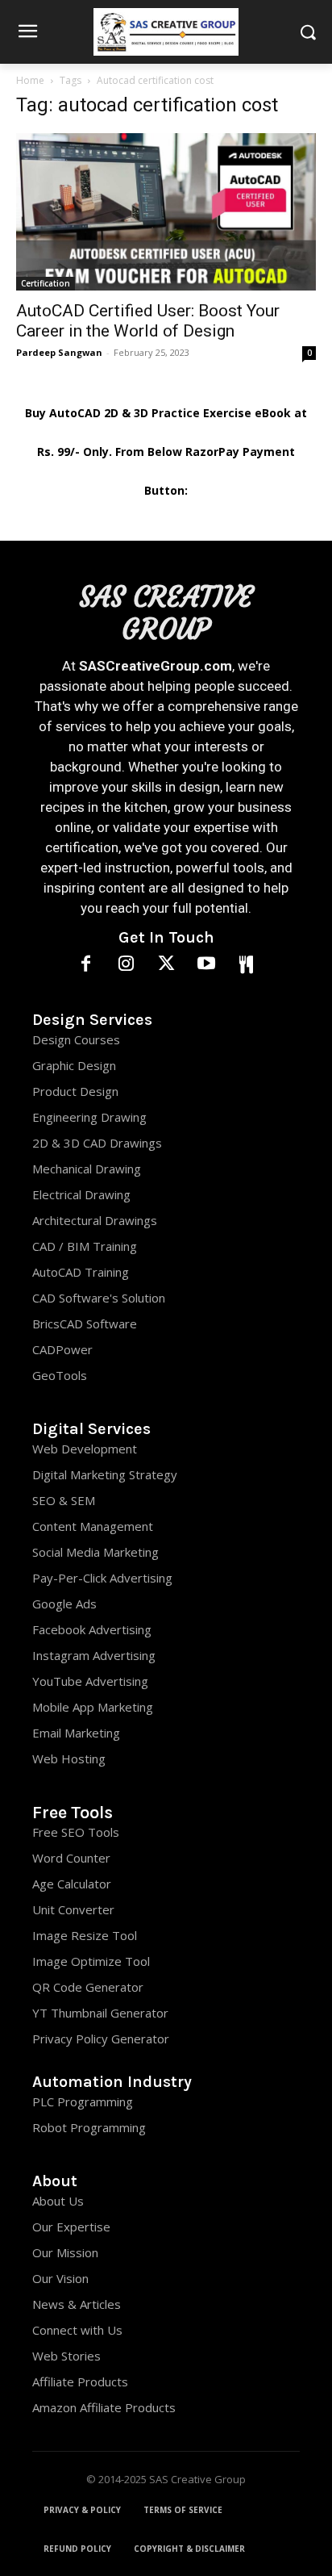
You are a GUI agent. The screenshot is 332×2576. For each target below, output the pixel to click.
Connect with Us (77, 2330)
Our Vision (60, 2278)
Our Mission (65, 2252)
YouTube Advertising (90, 1681)
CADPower (62, 1349)
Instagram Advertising (94, 1655)
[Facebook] (86, 965)
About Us (58, 2201)
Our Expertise (71, 2227)
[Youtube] (206, 965)
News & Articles (77, 2304)
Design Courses (76, 1039)
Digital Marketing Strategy (105, 1474)
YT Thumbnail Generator (100, 2013)
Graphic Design (74, 1065)
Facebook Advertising (92, 1629)
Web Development (85, 1449)
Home (30, 80)
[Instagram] (127, 965)
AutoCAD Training (81, 1272)
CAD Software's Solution (99, 1298)
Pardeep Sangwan (59, 352)
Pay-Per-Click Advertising (102, 1578)
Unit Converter (73, 1909)
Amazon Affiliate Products (104, 2407)
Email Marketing (76, 1733)
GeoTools (60, 1375)
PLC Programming (83, 2101)
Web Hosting (69, 1758)
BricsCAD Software (85, 1324)
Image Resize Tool (85, 1935)
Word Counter (71, 1858)
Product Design (75, 1091)
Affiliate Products (80, 2382)
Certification (46, 283)
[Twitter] (166, 965)
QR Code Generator (88, 1987)
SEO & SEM (64, 1500)
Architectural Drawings (95, 1220)
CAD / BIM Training (85, 1246)
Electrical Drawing (81, 1194)
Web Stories (66, 2356)
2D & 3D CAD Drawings (97, 1143)
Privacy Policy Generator (101, 2039)
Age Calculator (72, 1884)
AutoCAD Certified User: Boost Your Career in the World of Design (148, 321)
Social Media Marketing (95, 1552)
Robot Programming (89, 2127)
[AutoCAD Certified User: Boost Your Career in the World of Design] (166, 212)
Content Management (93, 1526)
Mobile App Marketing (93, 1707)
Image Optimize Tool (91, 1961)
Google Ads (64, 1604)
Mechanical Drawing (87, 1169)
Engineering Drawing (89, 1117)
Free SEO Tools (76, 1832)
